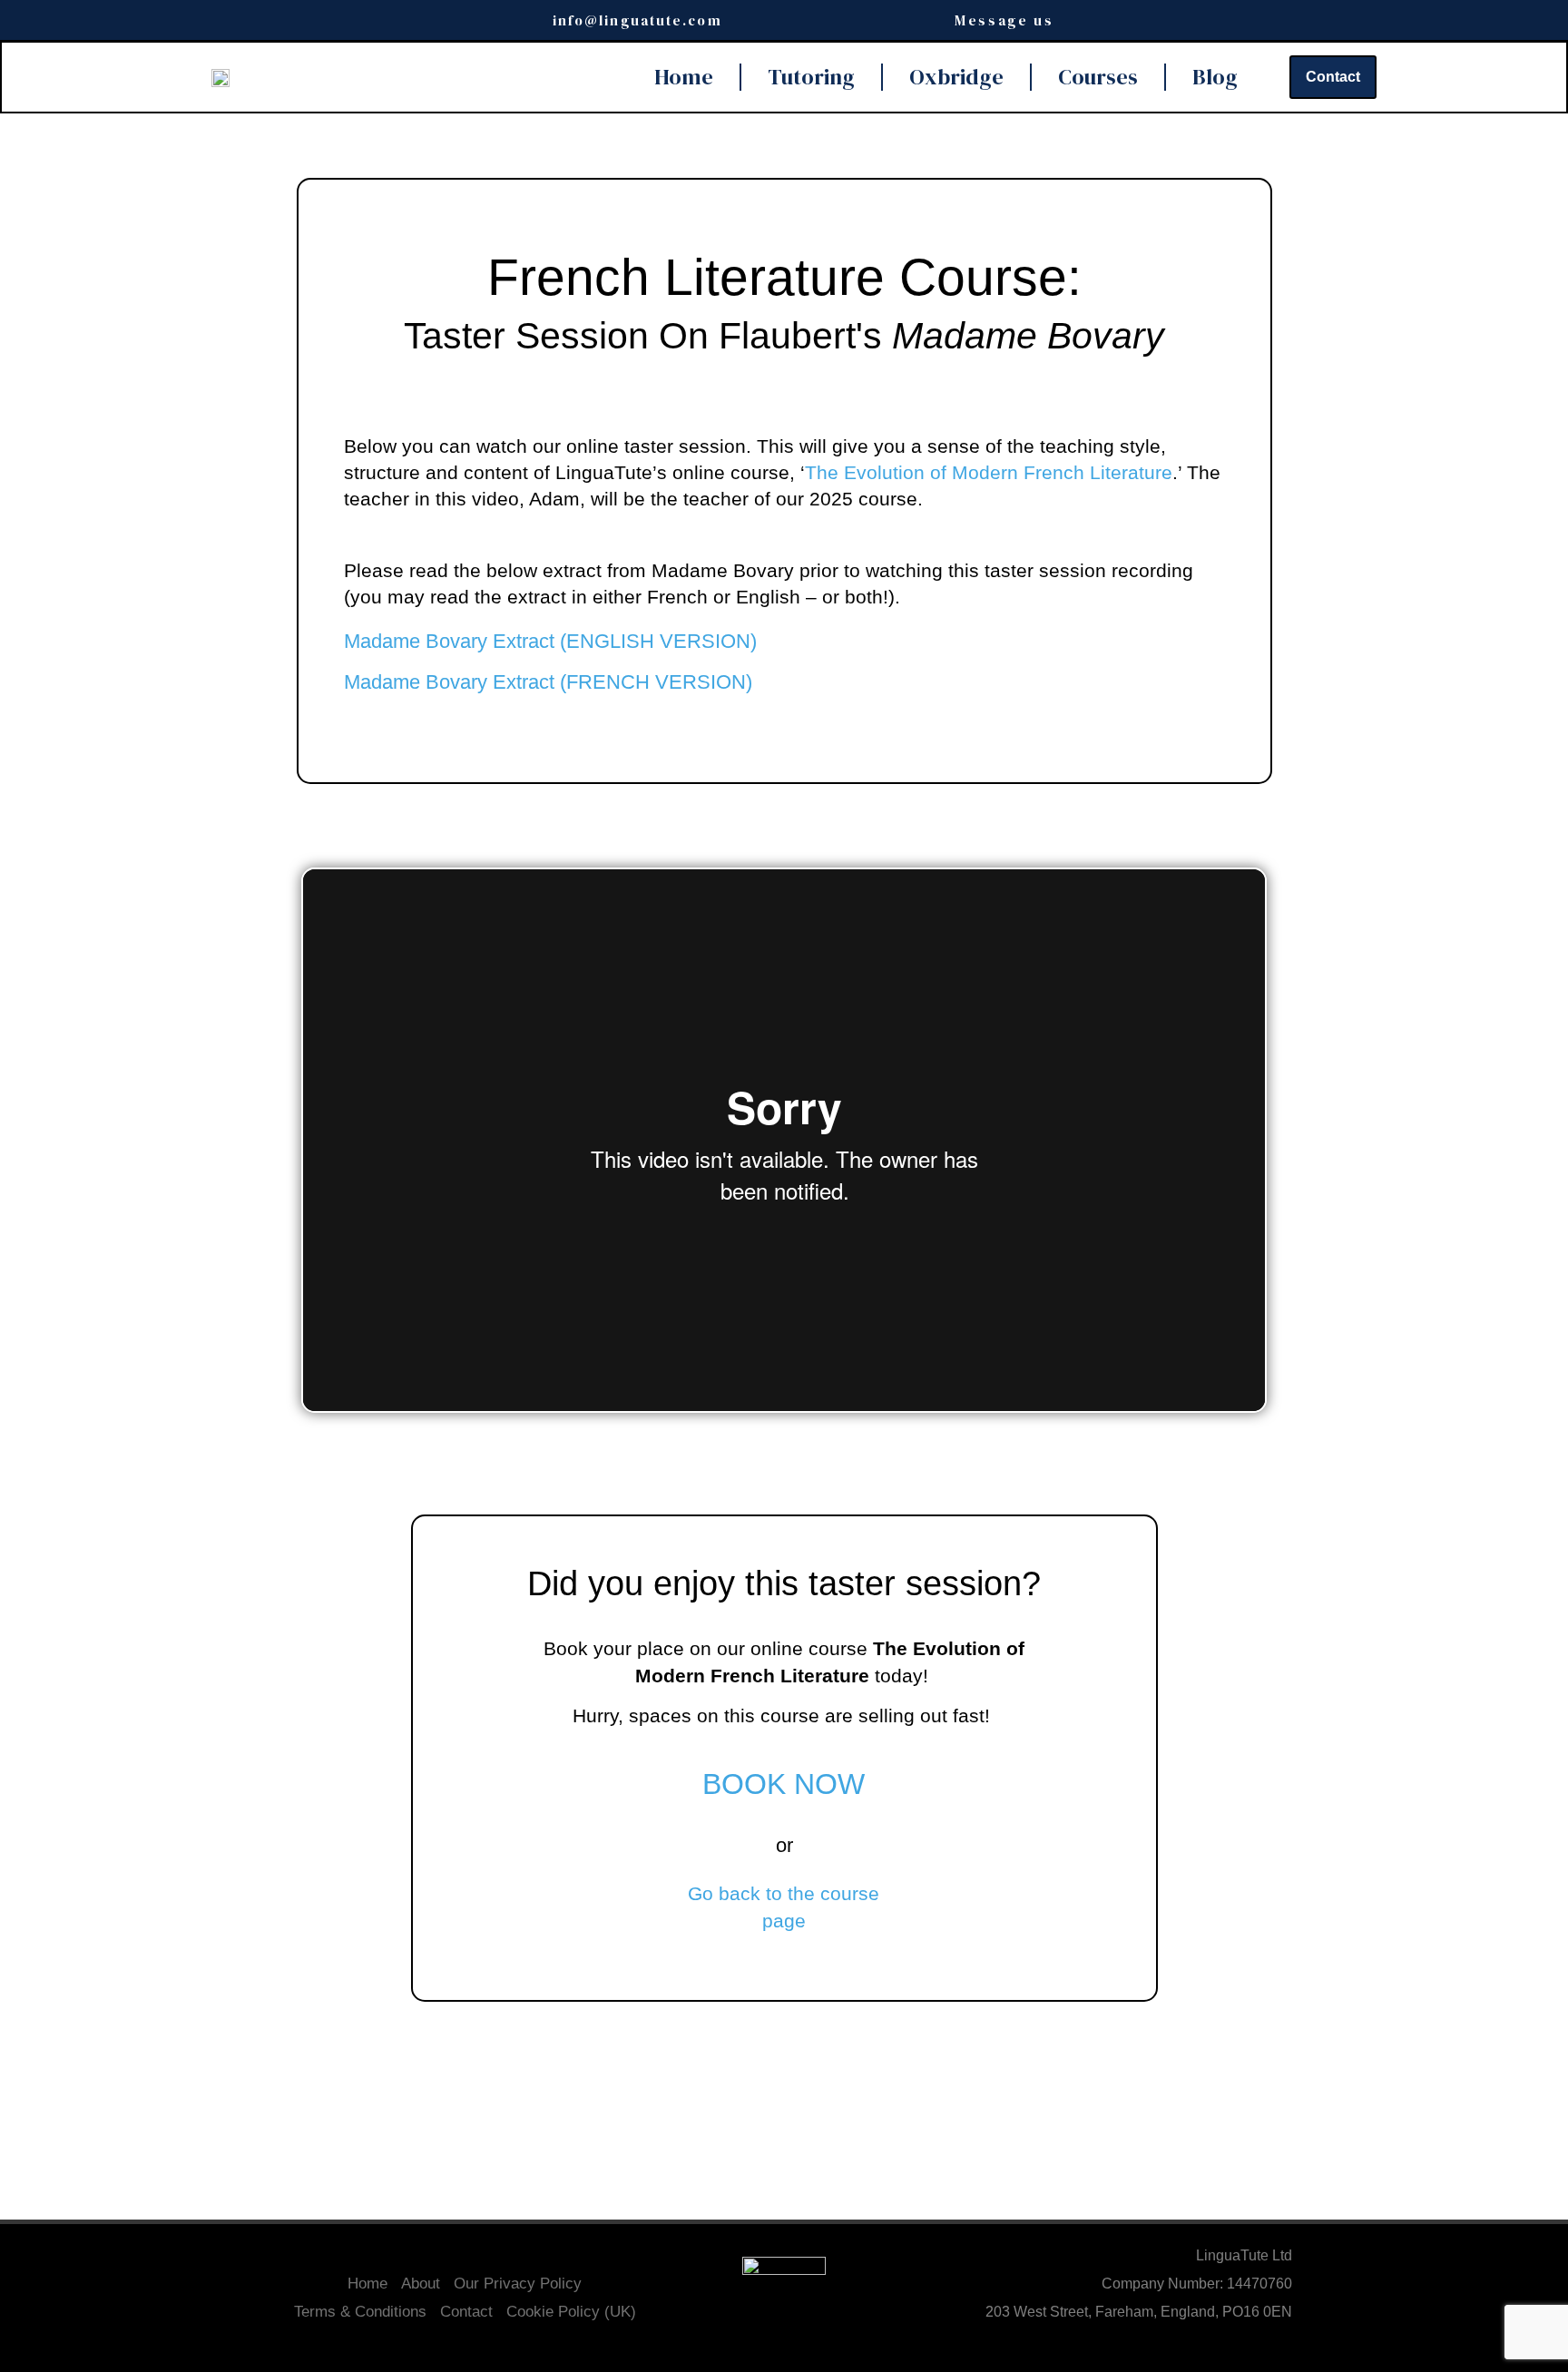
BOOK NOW (784, 1784)
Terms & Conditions (360, 2312)
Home (684, 77)
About (421, 2284)
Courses (1098, 77)
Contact (466, 2312)
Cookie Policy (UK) (571, 2312)
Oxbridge (956, 77)
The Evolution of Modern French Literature (989, 472)
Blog (1215, 77)
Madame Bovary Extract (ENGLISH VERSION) (550, 641)
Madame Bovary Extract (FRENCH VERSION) (548, 682)
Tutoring (811, 77)
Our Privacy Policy (518, 2284)
